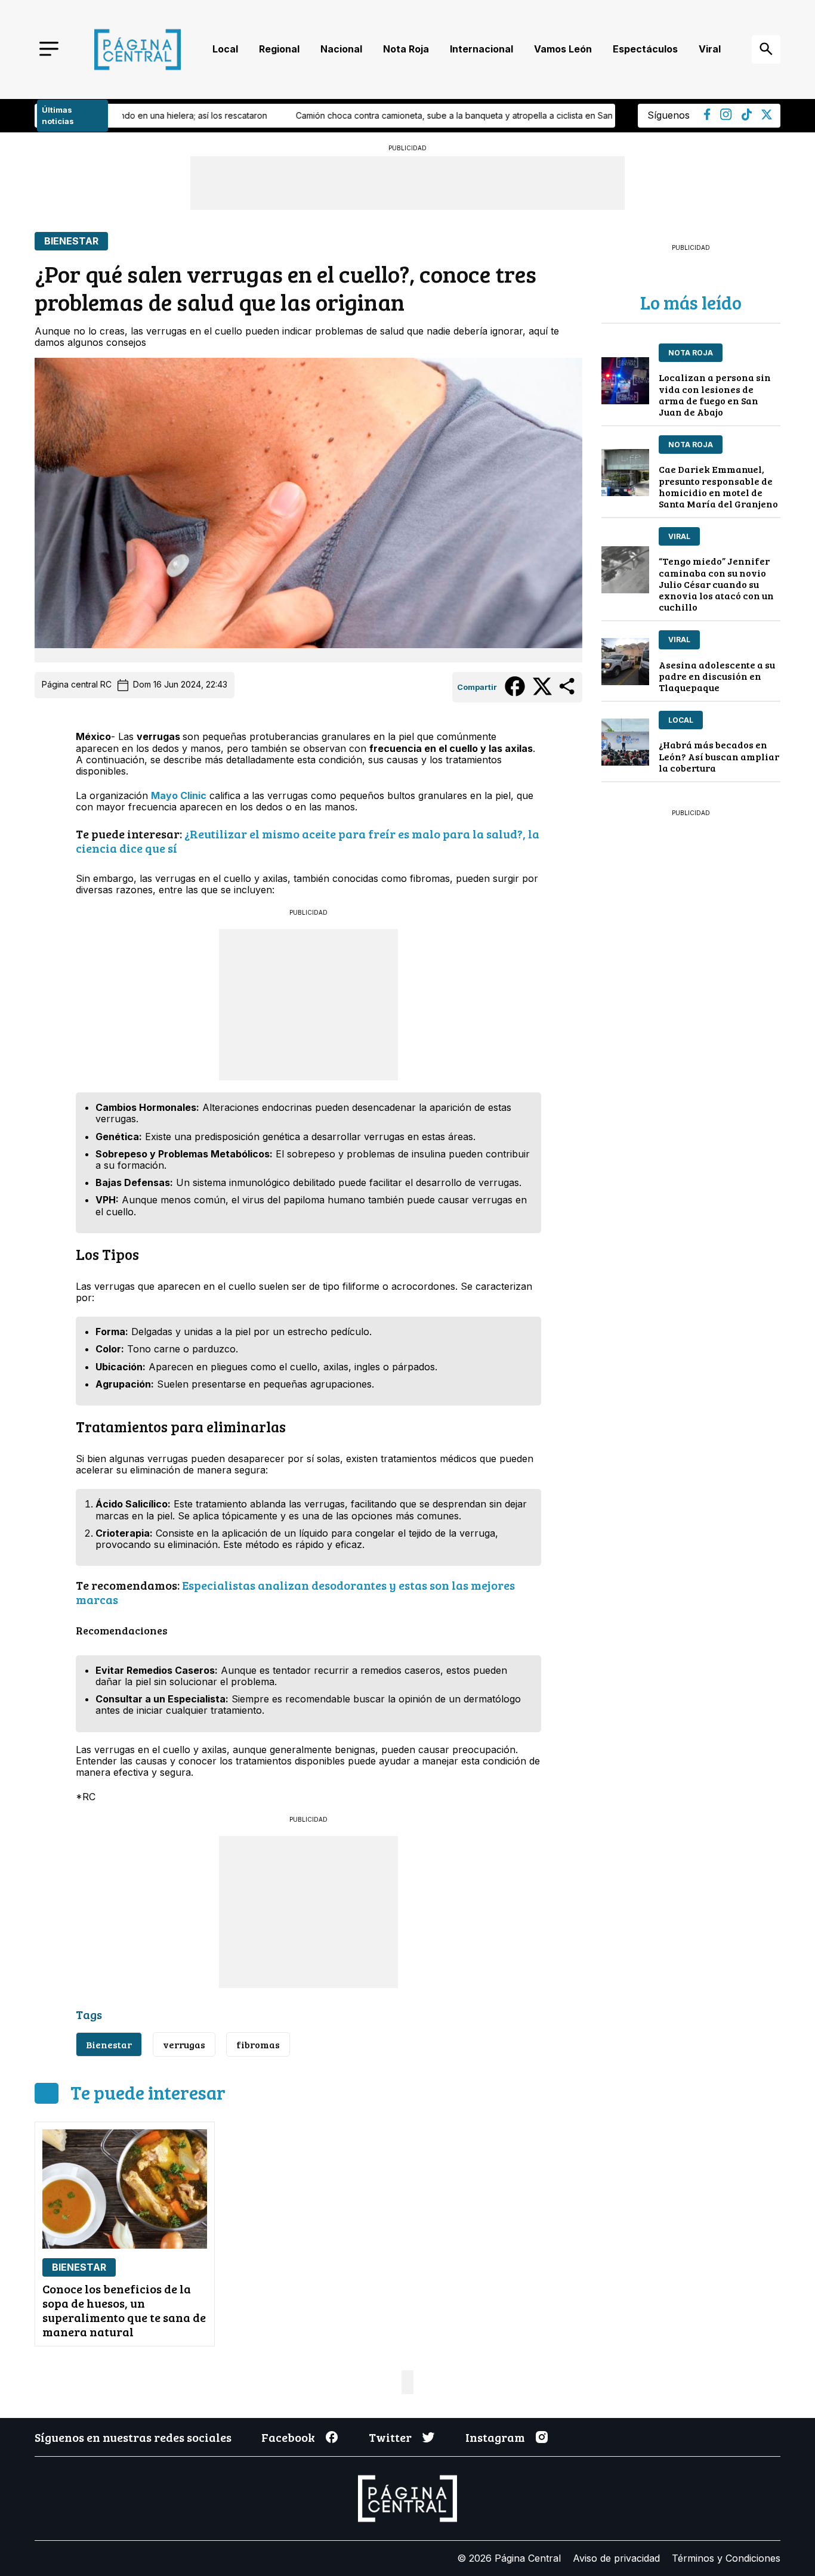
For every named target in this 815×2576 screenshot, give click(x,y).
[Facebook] (707, 117)
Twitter (390, 2437)
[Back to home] (138, 49)
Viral (710, 49)
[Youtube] (726, 117)
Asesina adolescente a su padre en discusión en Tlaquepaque (717, 676)
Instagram (495, 2437)
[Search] (766, 49)
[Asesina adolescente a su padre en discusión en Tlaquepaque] (625, 662)
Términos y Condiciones (726, 2558)
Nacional (341, 49)
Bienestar (71, 241)
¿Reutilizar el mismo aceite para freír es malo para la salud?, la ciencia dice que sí (308, 841)
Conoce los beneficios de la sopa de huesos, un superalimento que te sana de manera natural (124, 2310)
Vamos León (563, 49)
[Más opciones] (568, 693)
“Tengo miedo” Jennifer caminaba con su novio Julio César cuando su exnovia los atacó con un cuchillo (716, 584)
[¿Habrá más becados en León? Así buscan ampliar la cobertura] (625, 742)
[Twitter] (767, 116)
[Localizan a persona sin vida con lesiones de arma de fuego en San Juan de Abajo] (625, 381)
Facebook (288, 2437)
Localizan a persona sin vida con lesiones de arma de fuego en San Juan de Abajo (715, 394)
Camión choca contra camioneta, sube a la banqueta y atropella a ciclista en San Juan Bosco (351, 115)
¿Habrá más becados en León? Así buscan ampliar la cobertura (719, 756)
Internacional (481, 49)
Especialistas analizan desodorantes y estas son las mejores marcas (295, 1592)
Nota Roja (406, 49)
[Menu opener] (49, 50)
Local (225, 49)
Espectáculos (645, 49)
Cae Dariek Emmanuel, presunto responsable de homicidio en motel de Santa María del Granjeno (718, 486)
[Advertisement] (308, 1004)
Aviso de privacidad (616, 2558)
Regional (279, 49)
